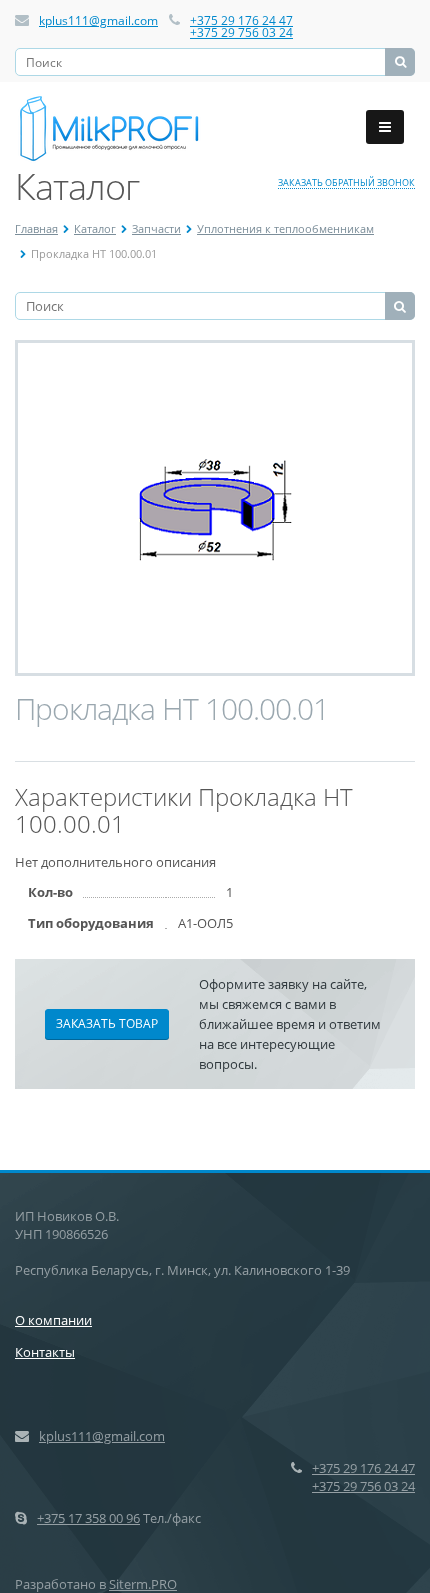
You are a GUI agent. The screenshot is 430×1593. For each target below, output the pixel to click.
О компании (53, 1320)
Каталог (95, 228)
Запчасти (156, 228)
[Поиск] (400, 62)
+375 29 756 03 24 (241, 32)
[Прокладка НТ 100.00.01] (215, 508)
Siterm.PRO (143, 1584)
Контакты (45, 1352)
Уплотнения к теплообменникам (285, 228)
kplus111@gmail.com (98, 20)
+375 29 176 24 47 (241, 20)
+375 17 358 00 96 (88, 1518)
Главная (36, 228)
